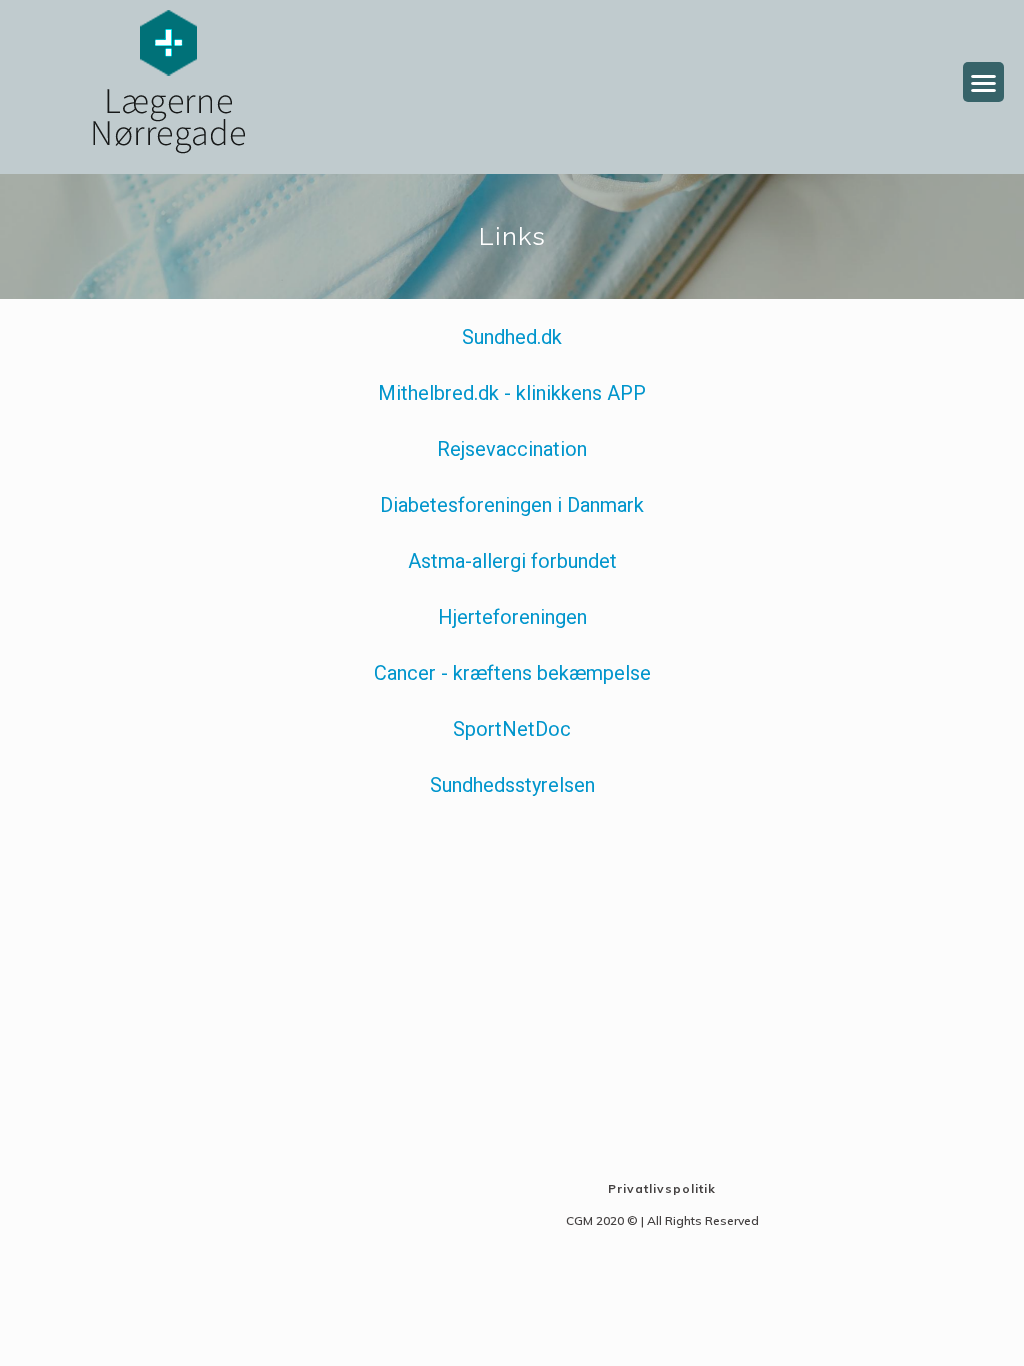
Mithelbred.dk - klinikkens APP (512, 393)
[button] (983, 82)
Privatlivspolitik (662, 1188)
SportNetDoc (512, 729)
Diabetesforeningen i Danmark (512, 505)
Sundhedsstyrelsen (512, 785)
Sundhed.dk (512, 337)
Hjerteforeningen (512, 617)
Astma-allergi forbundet (512, 561)
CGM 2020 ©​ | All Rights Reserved (662, 1220)
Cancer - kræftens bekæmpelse (512, 673)
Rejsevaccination (512, 449)
